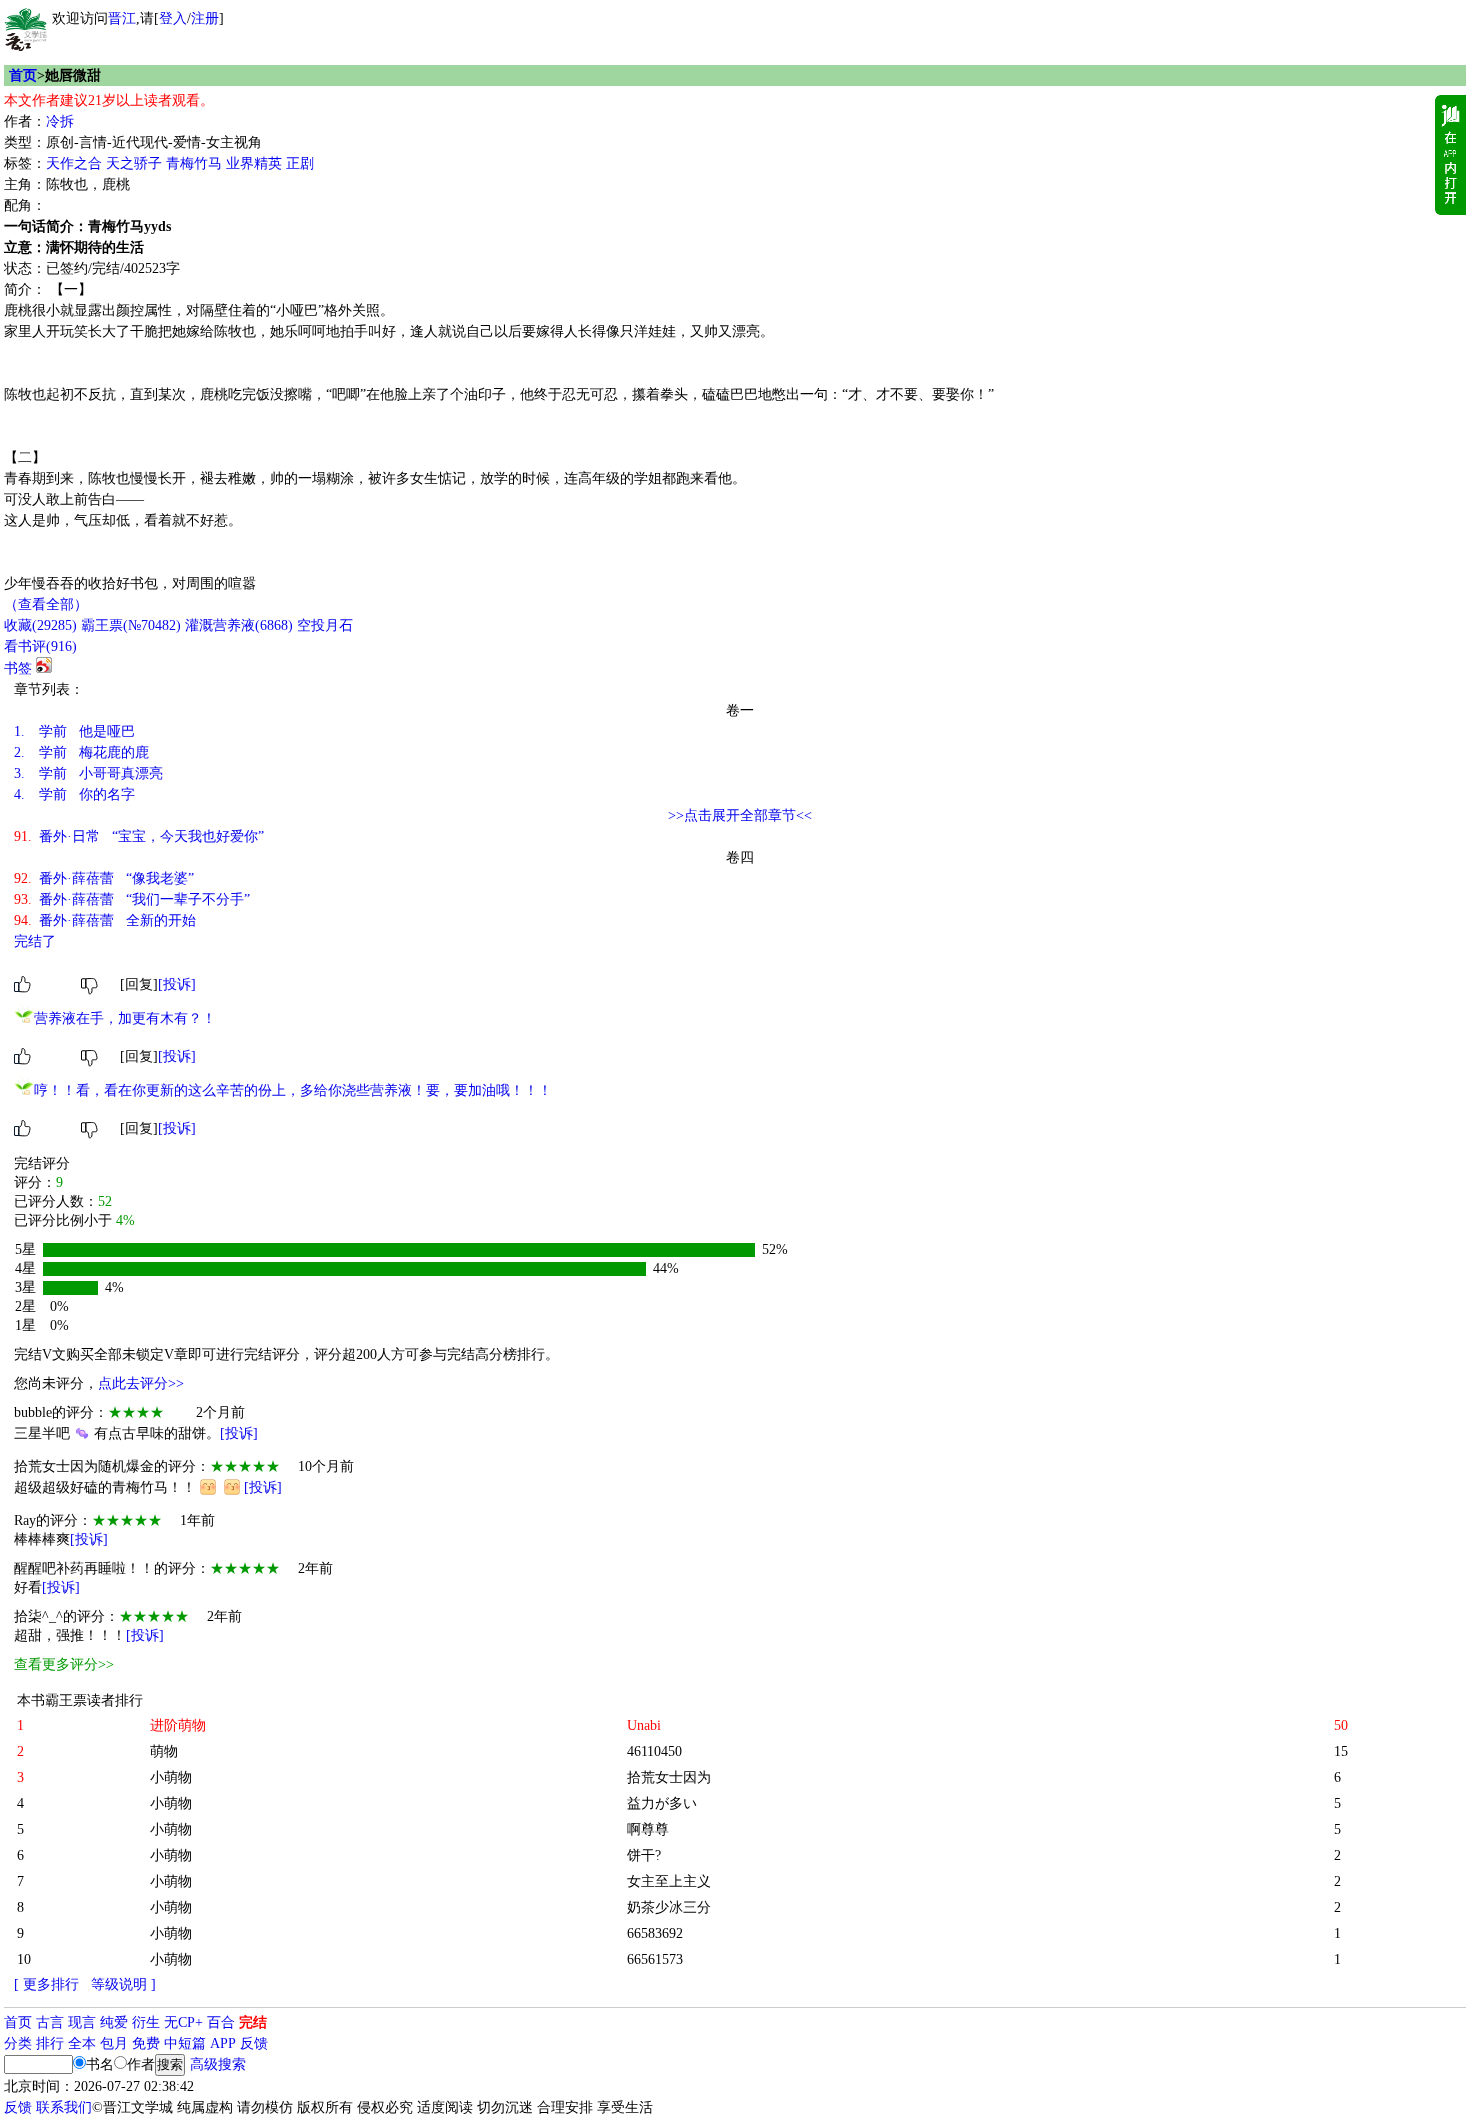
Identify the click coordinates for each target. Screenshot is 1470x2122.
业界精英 (254, 163)
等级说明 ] (123, 1984)
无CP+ (183, 2022)
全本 (82, 2043)
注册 (205, 18)
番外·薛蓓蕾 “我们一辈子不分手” (132, 899)
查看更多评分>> (64, 1664)
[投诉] (177, 984)
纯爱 (114, 2022)
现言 (82, 2022)
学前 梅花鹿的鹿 (81, 752)
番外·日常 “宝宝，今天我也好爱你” (139, 836)
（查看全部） (46, 604)
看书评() (40, 646)
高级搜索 (218, 2064)
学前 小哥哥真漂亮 (88, 773)
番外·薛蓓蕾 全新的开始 (105, 920)
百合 (221, 2022)
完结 (253, 2022)
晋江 (122, 18)
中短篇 (185, 2043)
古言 (50, 2022)
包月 (114, 2043)
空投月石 (325, 625)
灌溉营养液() (239, 625)
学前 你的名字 (74, 794)
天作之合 (74, 163)
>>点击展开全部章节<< (740, 815)
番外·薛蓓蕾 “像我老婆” (104, 878)
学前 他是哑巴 (74, 731)
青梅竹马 (194, 163)
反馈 (254, 2043)
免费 (146, 2043)
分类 (18, 2043)
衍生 (146, 2022)
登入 (173, 18)
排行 (50, 2043)
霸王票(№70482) (131, 625)
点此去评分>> (141, 1383)
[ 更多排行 (46, 1984)
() (40, 625)
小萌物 (171, 1777)
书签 (18, 668)
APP (223, 2043)
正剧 (300, 163)
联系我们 (64, 2107)
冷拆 (60, 121)
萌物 (164, 1751)
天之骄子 (134, 163)
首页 (23, 75)
